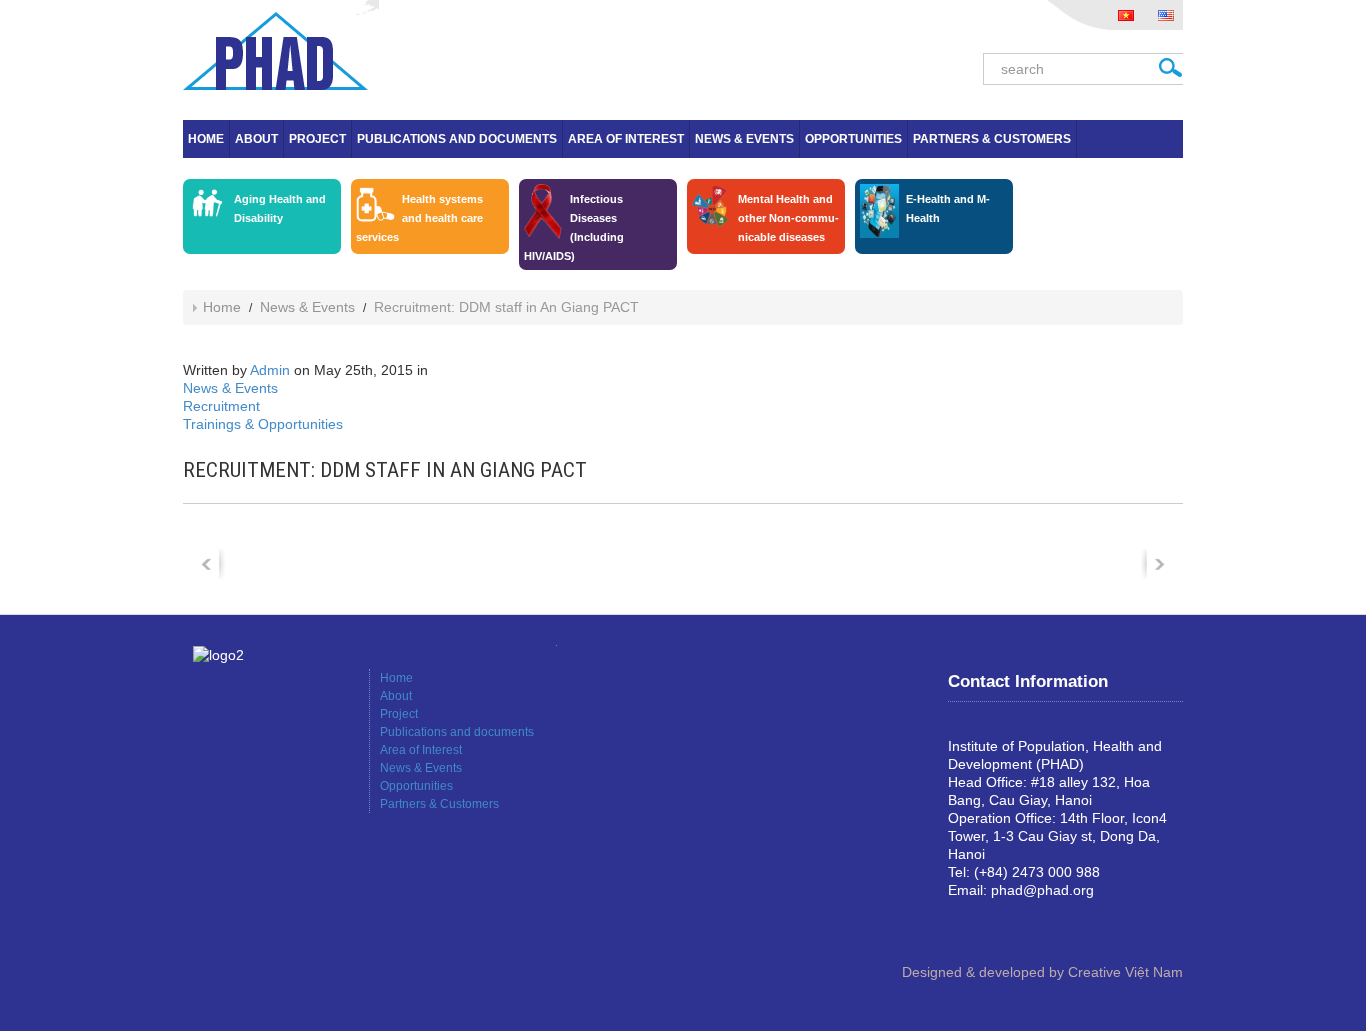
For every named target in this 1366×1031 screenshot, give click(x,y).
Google (996, 924)
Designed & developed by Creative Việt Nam (1042, 972)
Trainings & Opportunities (263, 424)
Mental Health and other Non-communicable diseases (788, 218)
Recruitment (221, 406)
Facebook (964, 924)
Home (206, 139)
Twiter (1028, 924)
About (256, 139)
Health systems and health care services (419, 218)
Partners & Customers (992, 139)
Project (317, 139)
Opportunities (853, 139)
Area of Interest (626, 139)
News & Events (744, 139)
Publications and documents (457, 139)
